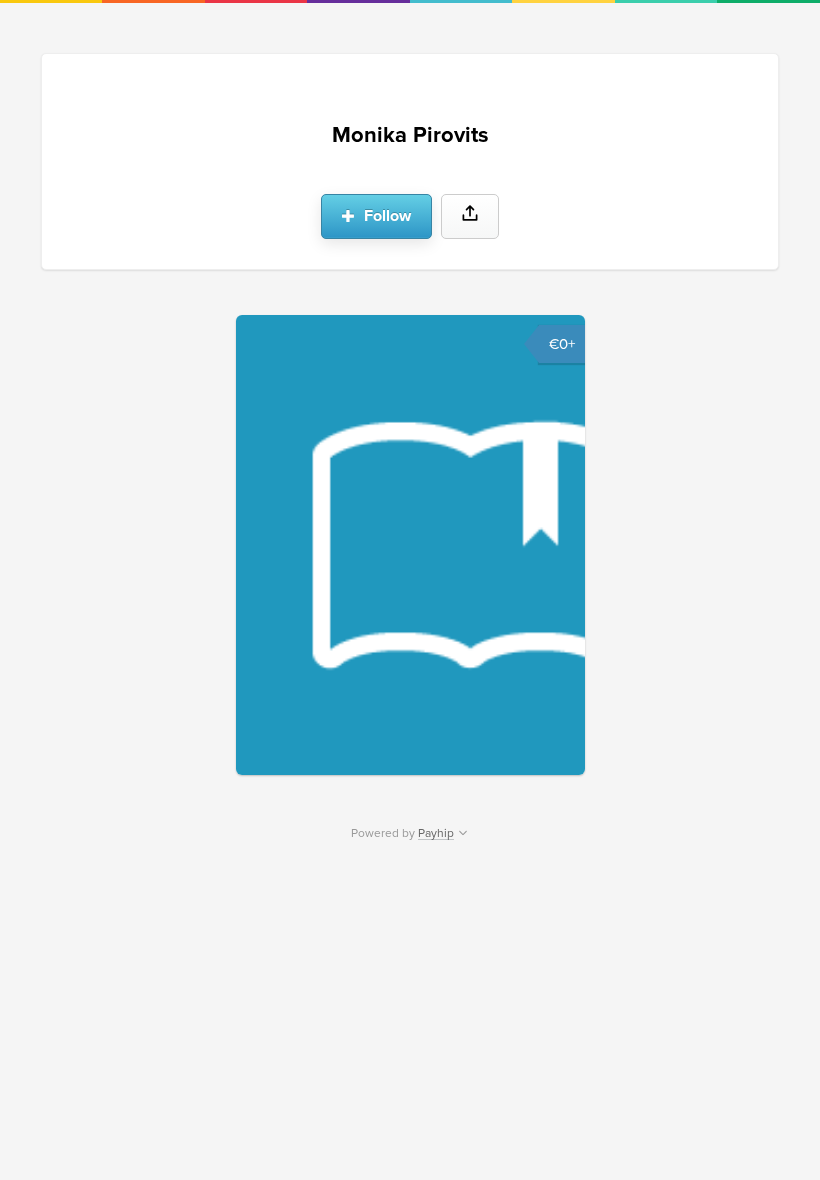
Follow (385, 216)
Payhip (436, 833)
